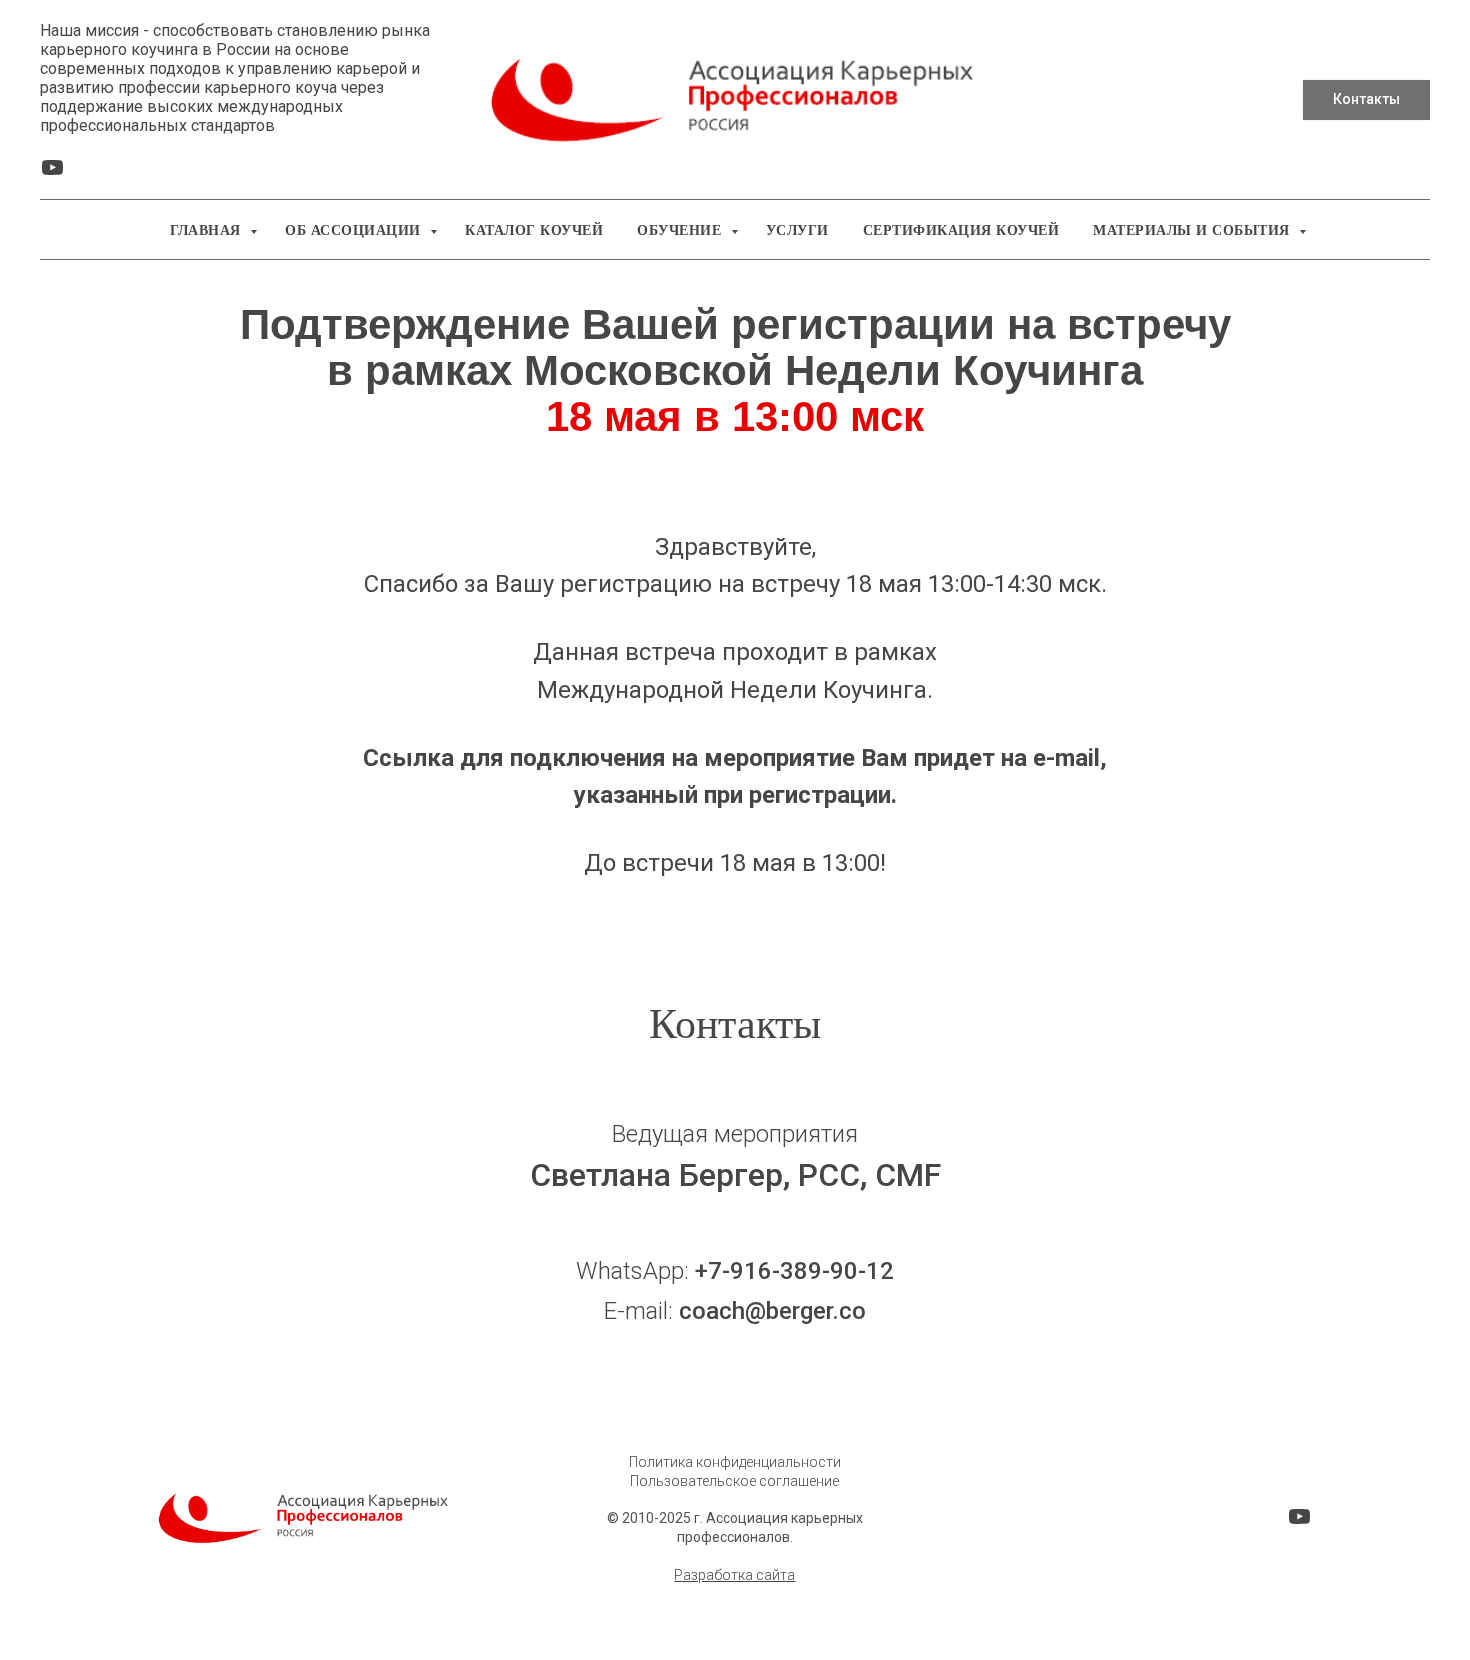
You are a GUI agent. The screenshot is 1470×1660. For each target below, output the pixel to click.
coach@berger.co (772, 1311)
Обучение (681, 230)
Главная (207, 230)
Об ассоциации (355, 230)
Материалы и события (1193, 230)
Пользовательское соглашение (734, 1481)
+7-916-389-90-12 (794, 1271)
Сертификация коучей (961, 230)
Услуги (797, 230)
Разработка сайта (734, 1575)
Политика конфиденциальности (735, 1462)
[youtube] (52, 174)
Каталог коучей (534, 230)
